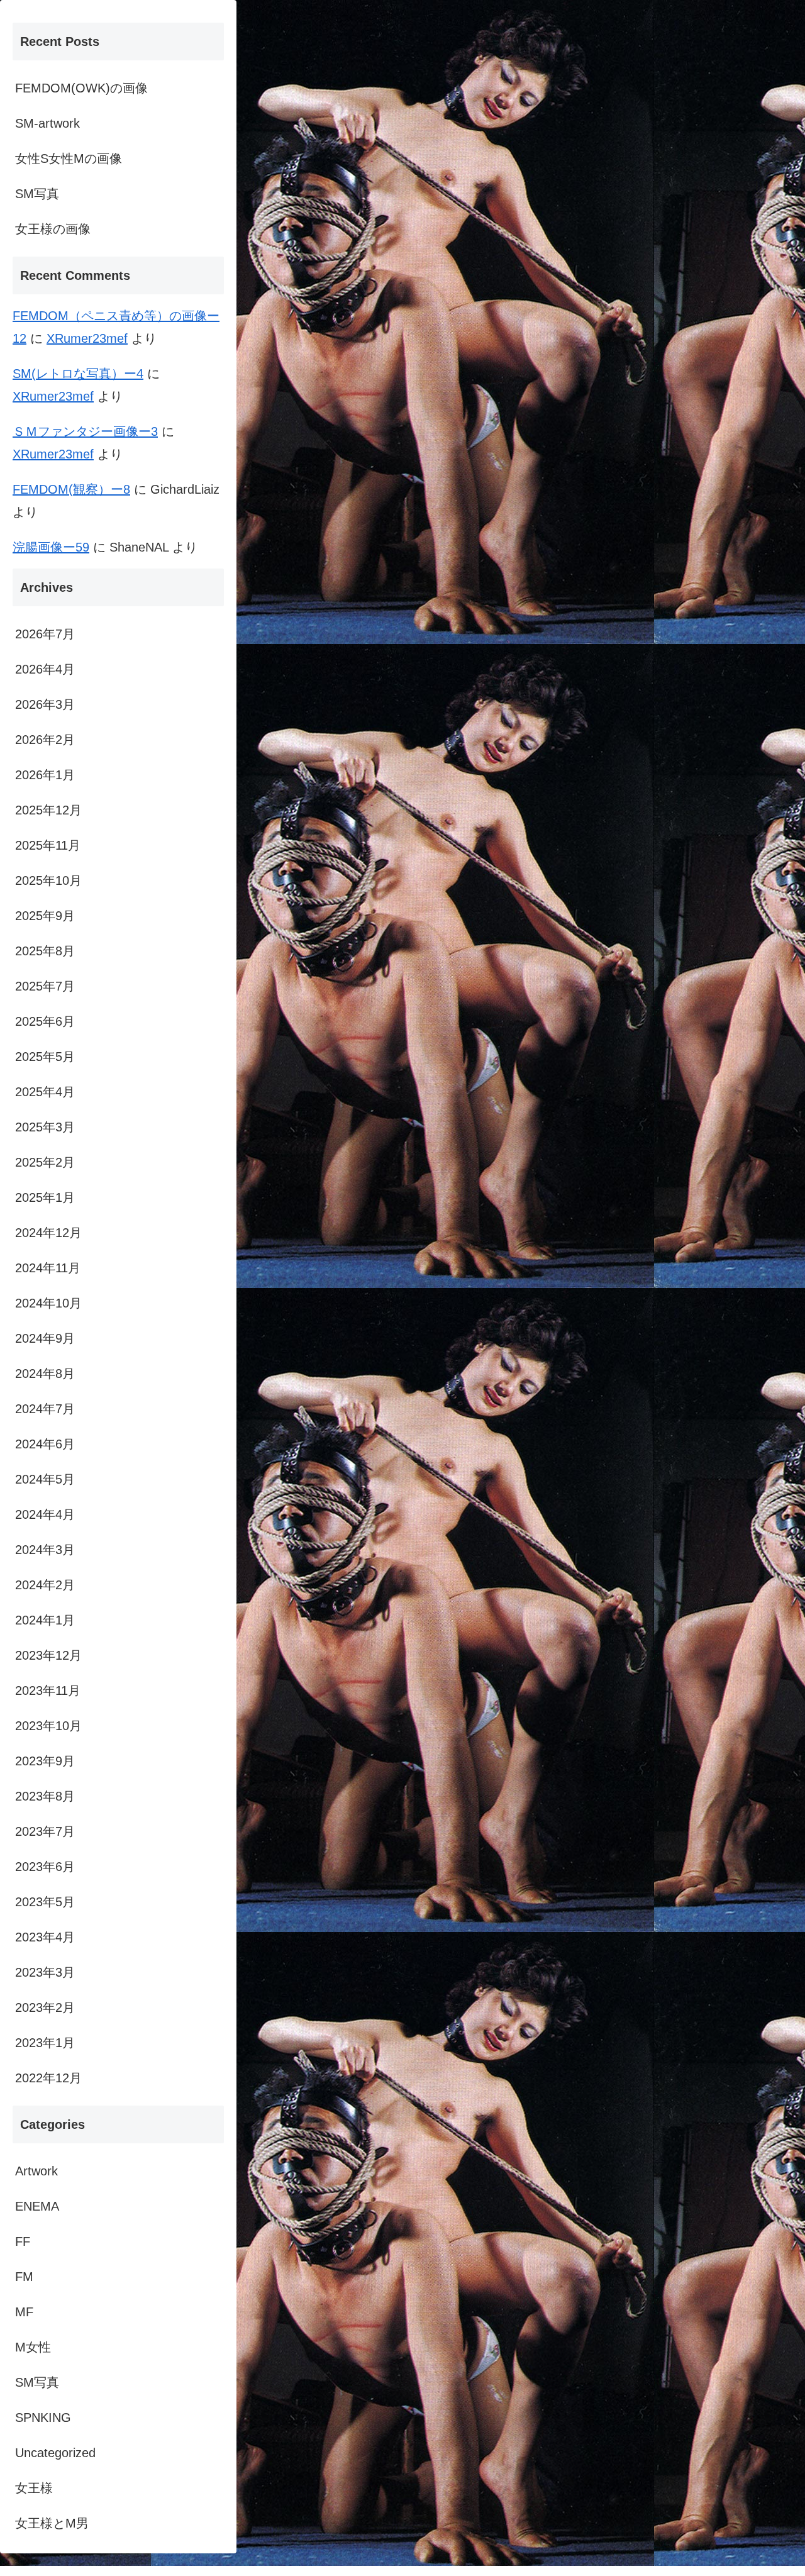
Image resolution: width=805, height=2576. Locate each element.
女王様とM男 (52, 2523)
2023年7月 (45, 1831)
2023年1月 (45, 2043)
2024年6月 (45, 1444)
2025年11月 (48, 845)
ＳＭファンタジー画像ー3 (85, 431)
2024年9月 (45, 1338)
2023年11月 (48, 1690)
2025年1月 (45, 1197)
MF (24, 2312)
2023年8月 (45, 1796)
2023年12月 (48, 1655)
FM (24, 2277)
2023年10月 (48, 1726)
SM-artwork (47, 123)
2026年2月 (45, 740)
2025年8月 (45, 951)
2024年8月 (45, 1374)
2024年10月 (48, 1303)
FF (23, 2241)
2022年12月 (48, 2078)
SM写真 (37, 194)
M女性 (33, 2347)
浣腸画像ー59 (51, 547)
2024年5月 (45, 1479)
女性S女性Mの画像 (69, 158)
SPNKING (43, 2418)
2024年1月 (45, 1620)
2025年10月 (48, 880)
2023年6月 (45, 1867)
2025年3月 (45, 1127)
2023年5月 (45, 1902)
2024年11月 (48, 1268)
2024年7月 (45, 1409)
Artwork (36, 2171)
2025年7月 (45, 986)
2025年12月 (48, 810)
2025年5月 (45, 1057)
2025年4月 (45, 1092)
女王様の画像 (53, 229)
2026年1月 (45, 775)
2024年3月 (45, 1550)
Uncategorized (55, 2453)
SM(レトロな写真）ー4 (78, 374)
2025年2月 (45, 1162)
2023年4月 (45, 1937)
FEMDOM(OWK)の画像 (81, 88)
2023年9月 (45, 1761)
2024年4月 (45, 1514)
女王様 (34, 2488)
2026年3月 (45, 704)
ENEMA (37, 2206)
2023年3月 (45, 1972)
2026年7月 (45, 634)
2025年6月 (45, 1021)
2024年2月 (45, 1585)
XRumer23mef (87, 338)
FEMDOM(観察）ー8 (71, 489)
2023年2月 (45, 2007)
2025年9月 (45, 916)
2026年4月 (45, 669)
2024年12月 (48, 1233)
